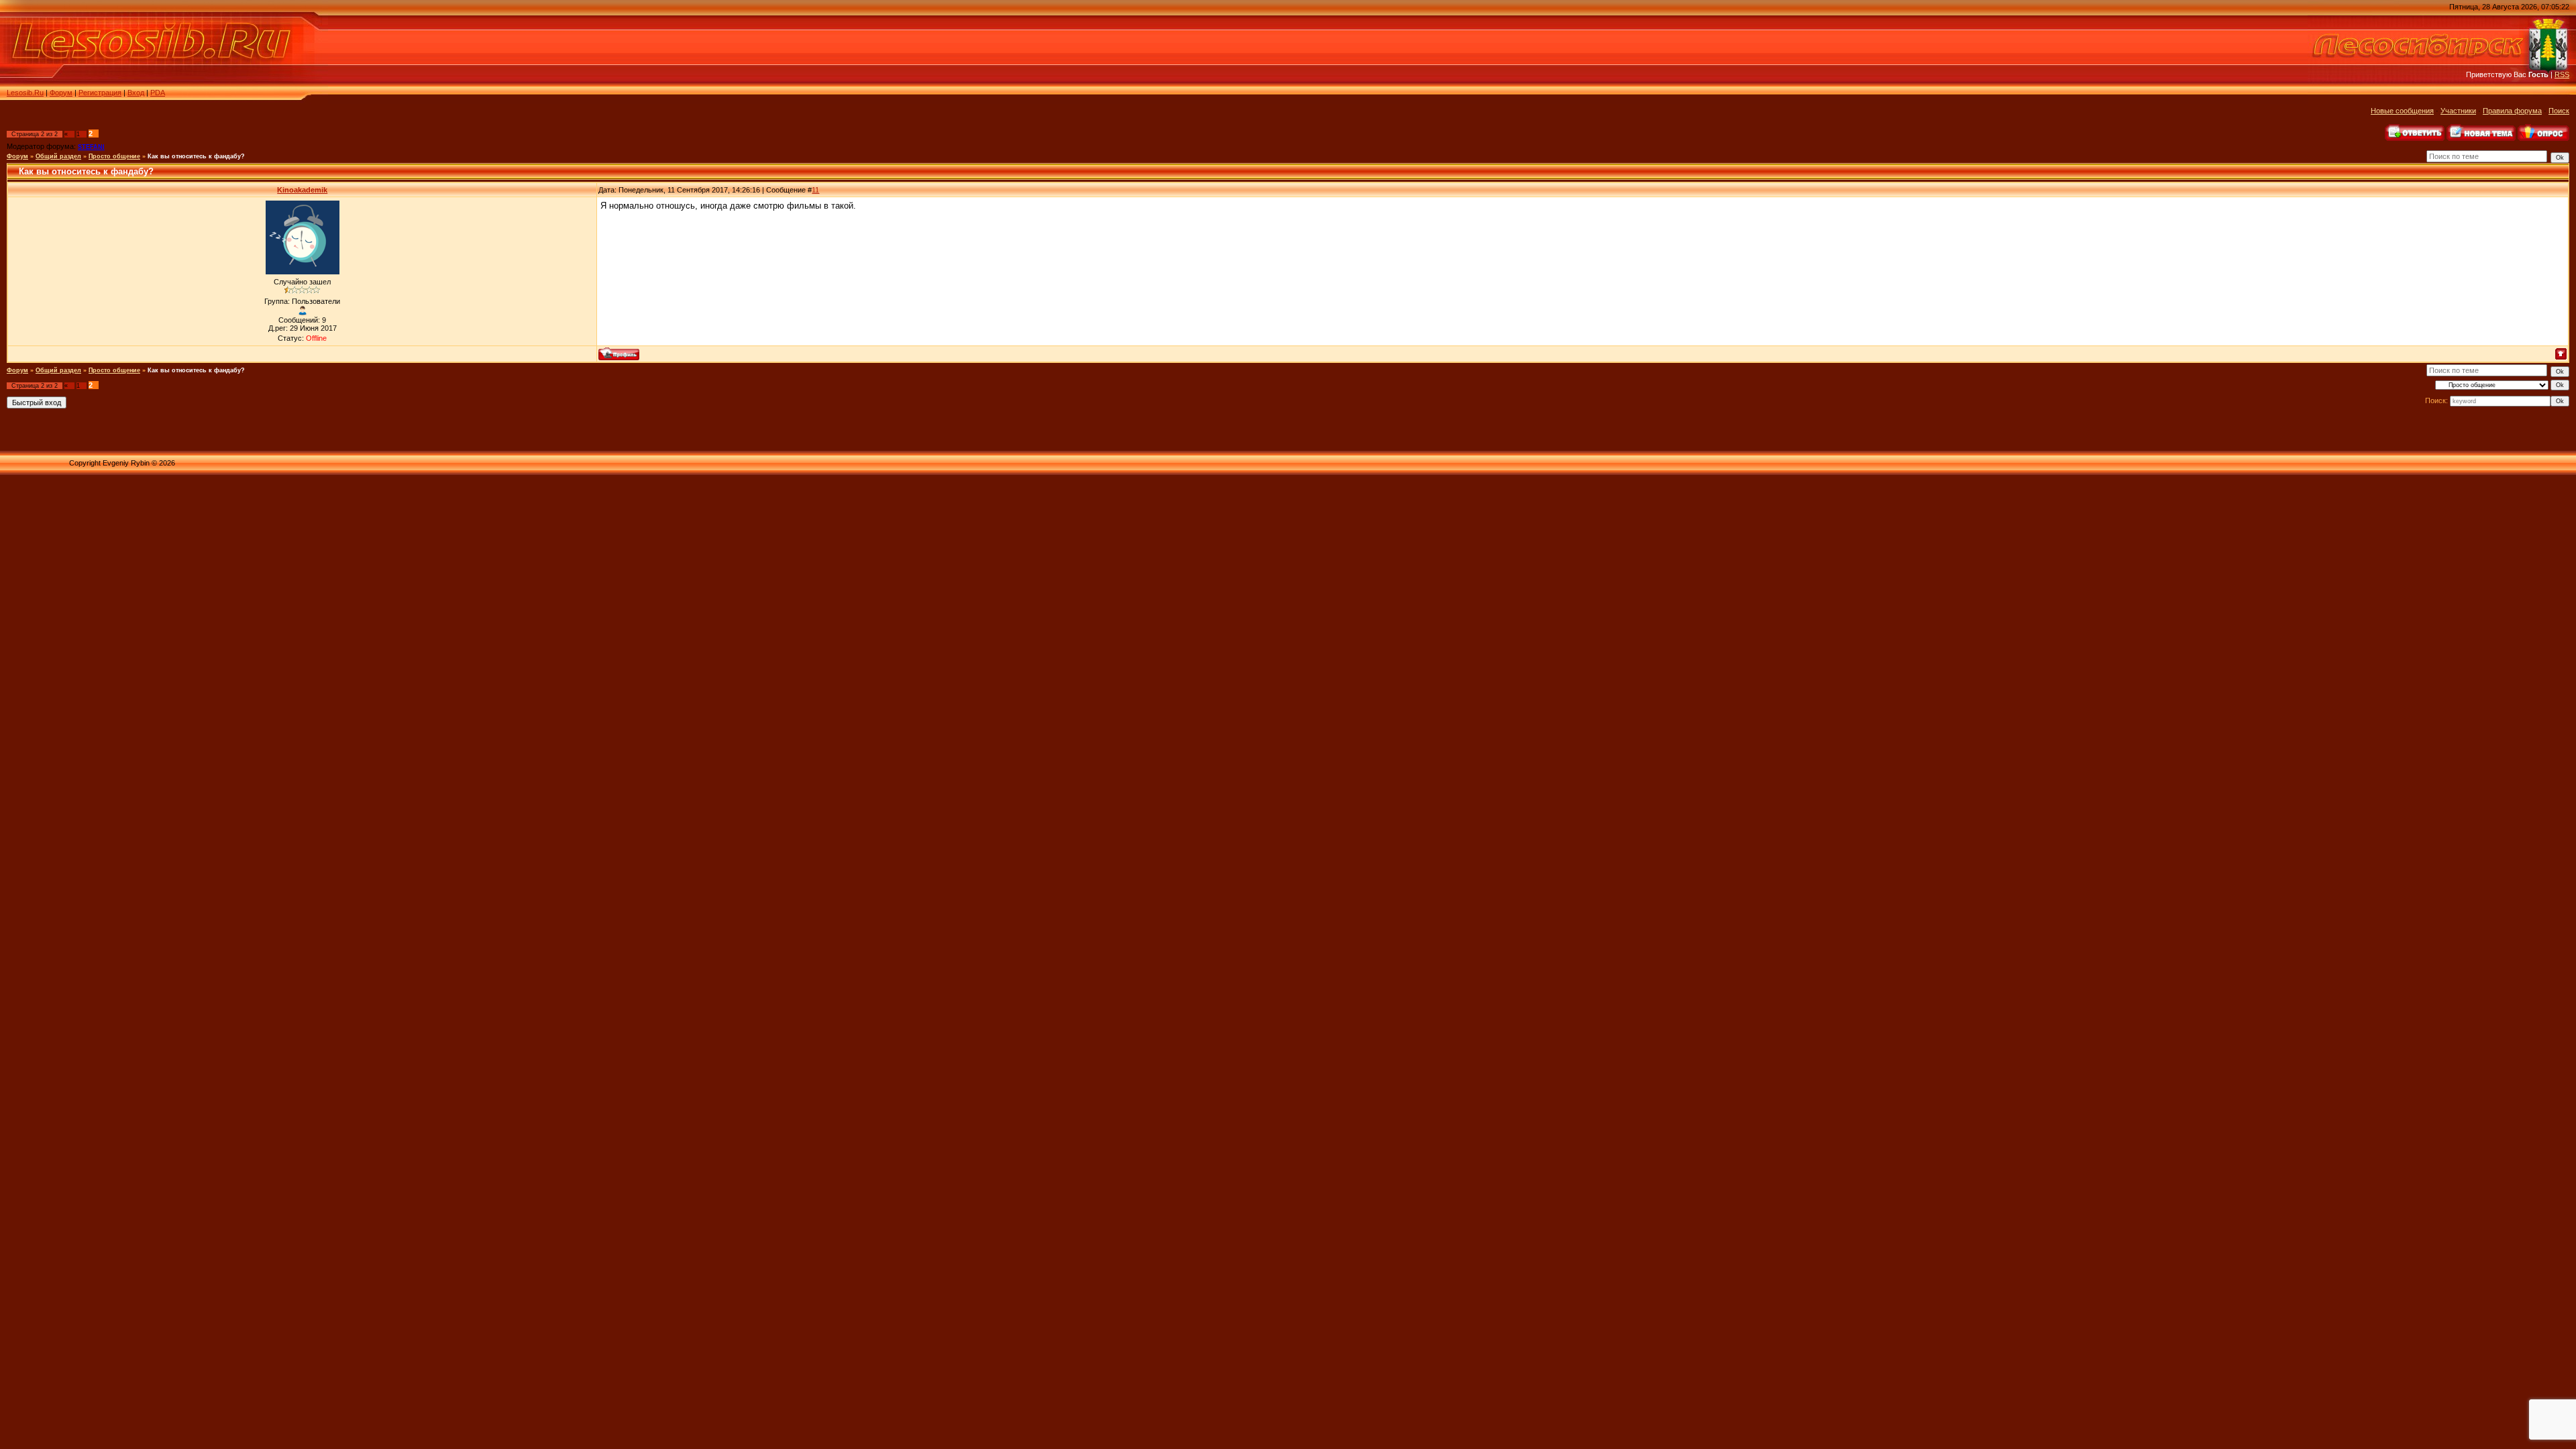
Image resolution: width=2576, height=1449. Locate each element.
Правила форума (2512, 111)
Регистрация (100, 93)
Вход (136, 93)
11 (815, 190)
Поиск (2559, 111)
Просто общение (114, 156)
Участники (2458, 111)
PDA (158, 93)
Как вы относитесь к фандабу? (196, 156)
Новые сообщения (2402, 111)
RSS (2562, 74)
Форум (61, 93)
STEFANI (91, 147)
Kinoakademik (302, 190)
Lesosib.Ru (25, 93)
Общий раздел (58, 156)
